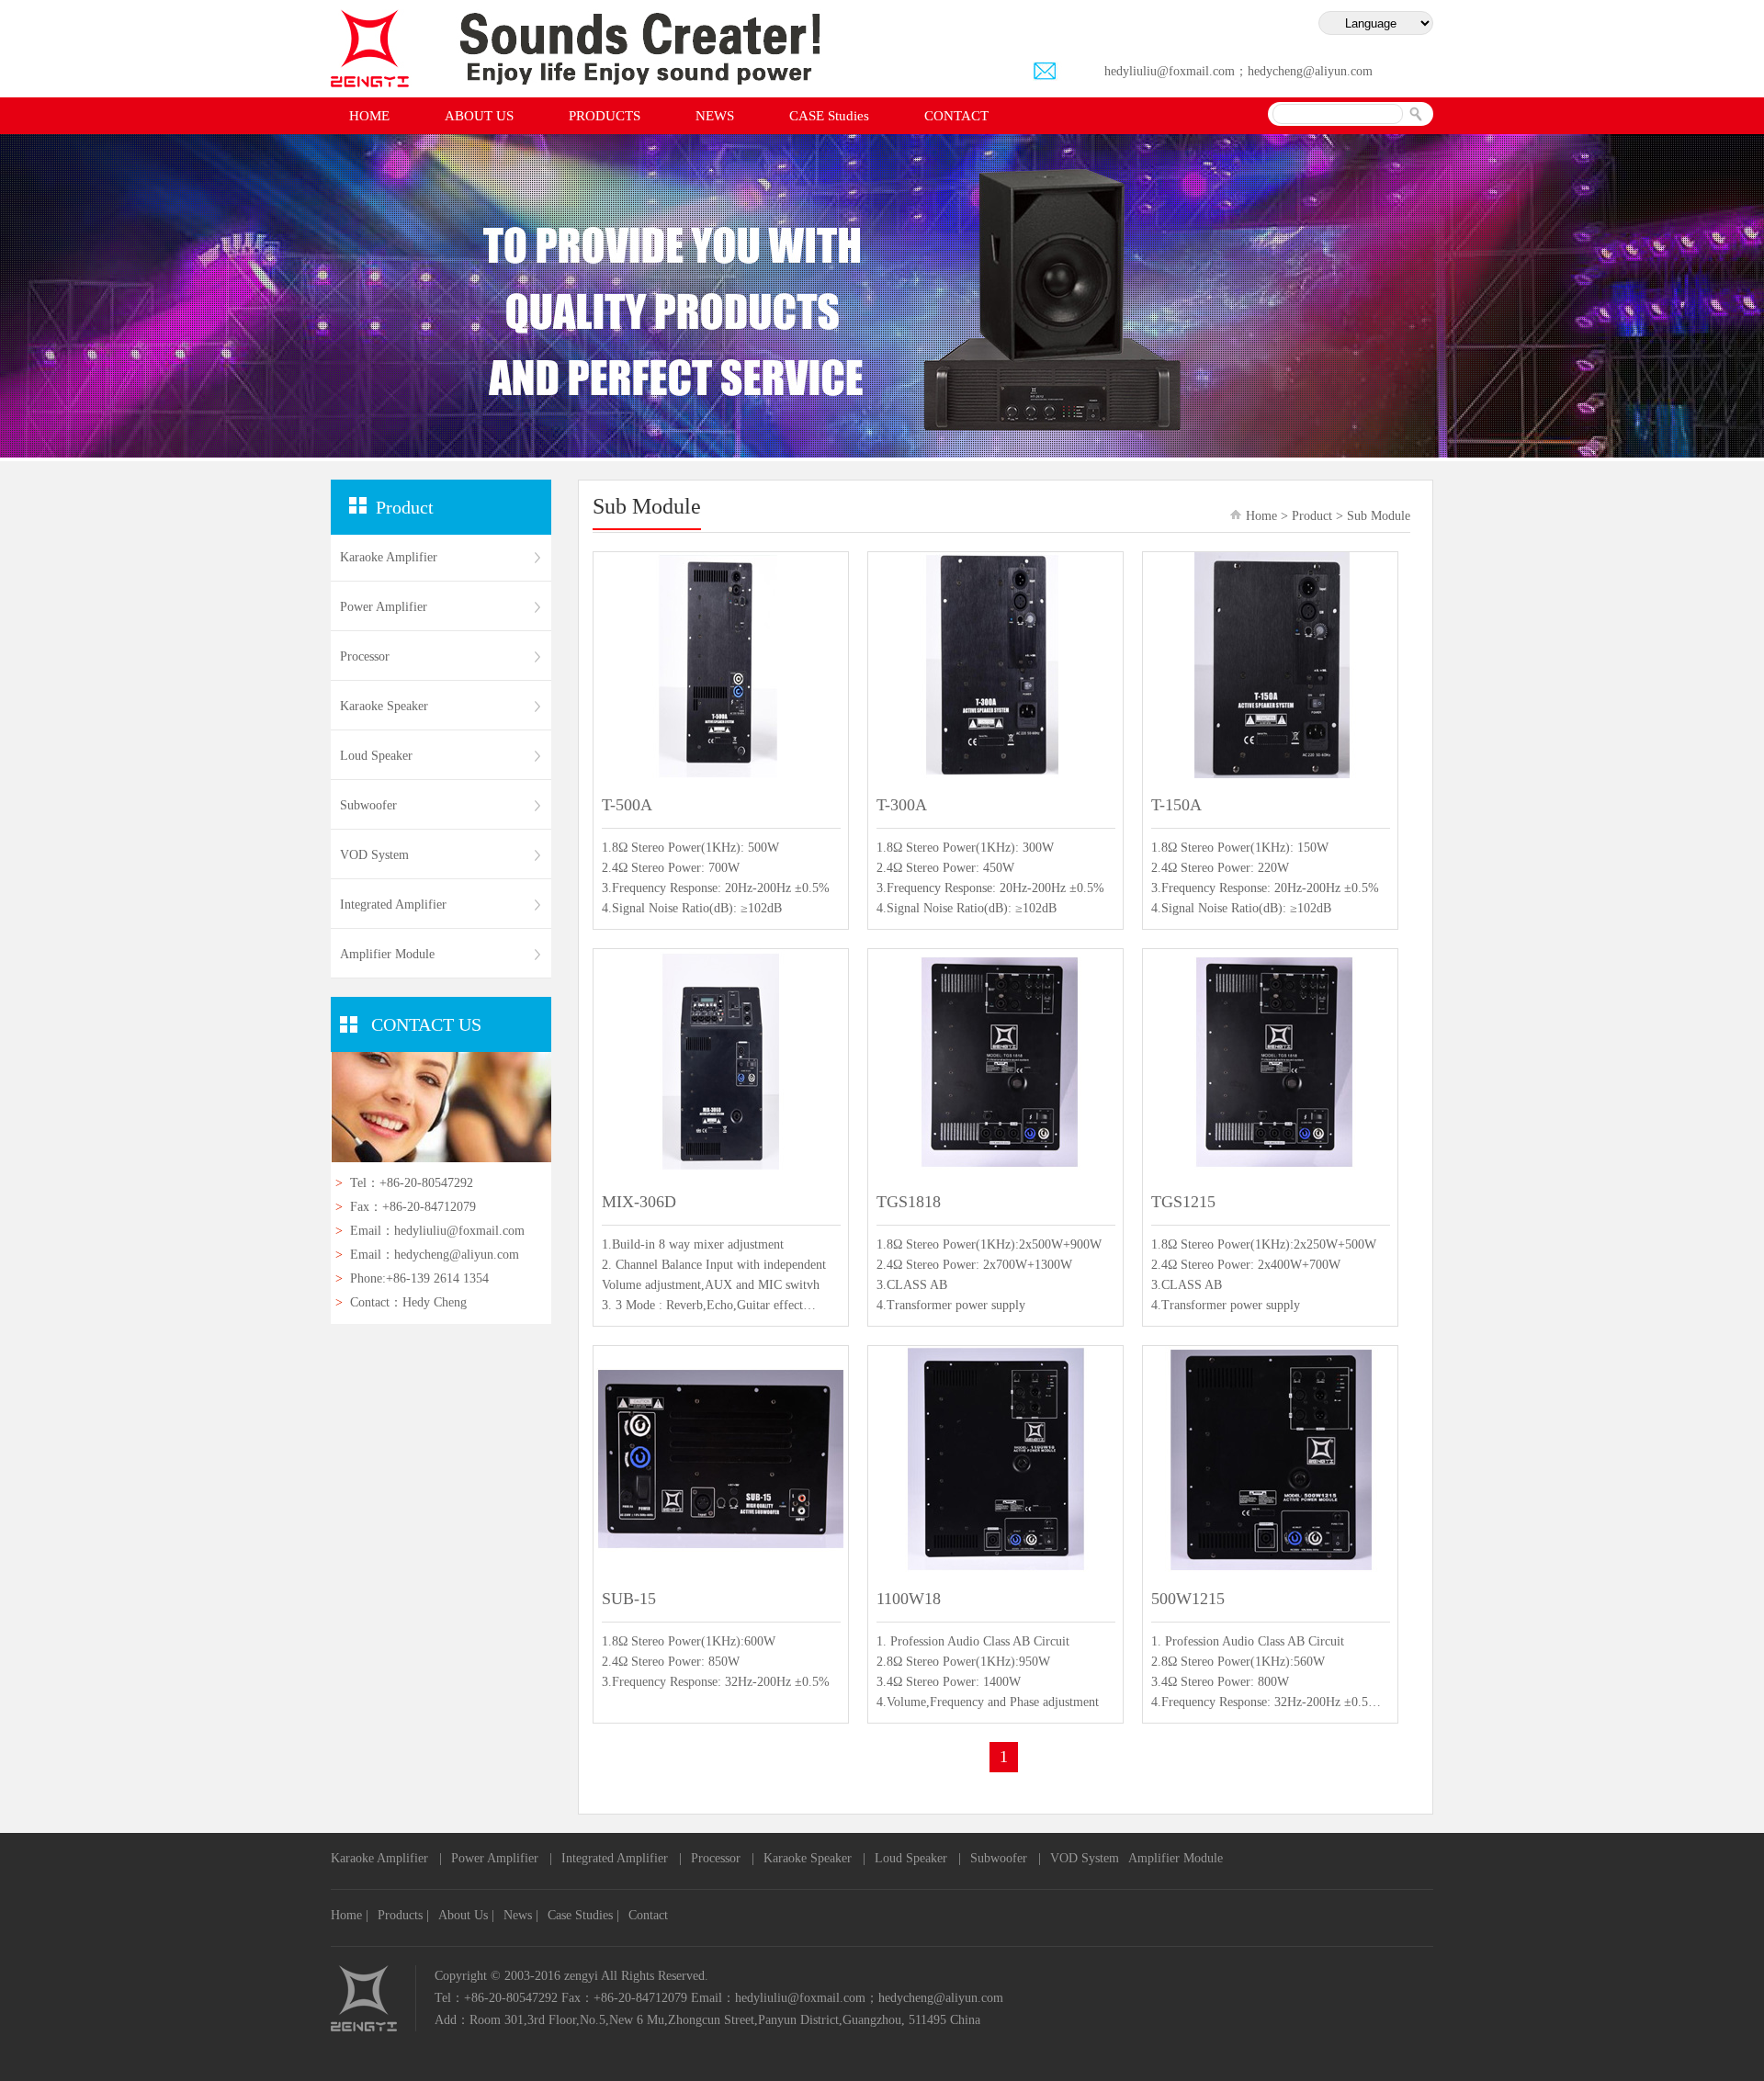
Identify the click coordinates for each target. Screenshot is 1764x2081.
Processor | (723, 1858)
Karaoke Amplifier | (386, 1858)
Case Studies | (583, 1915)
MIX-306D (639, 1202)
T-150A (1176, 805)
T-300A (902, 805)
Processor (365, 656)
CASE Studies (829, 116)
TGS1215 (1183, 1202)
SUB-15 (629, 1599)
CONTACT (956, 116)
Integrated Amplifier (393, 905)
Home (1261, 516)
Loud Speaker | (918, 1858)
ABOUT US (479, 116)
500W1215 (1188, 1599)
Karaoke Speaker (384, 706)
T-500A (627, 805)
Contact (648, 1915)
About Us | (466, 1915)
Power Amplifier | (502, 1858)
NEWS (715, 116)
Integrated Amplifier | (622, 1858)
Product (1312, 516)
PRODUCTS (605, 116)
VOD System (374, 855)
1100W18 (909, 1599)
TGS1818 (909, 1202)
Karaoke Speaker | (814, 1858)
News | (521, 1915)
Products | (403, 1915)
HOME (369, 116)
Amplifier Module (1176, 1858)
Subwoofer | (1006, 1858)
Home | (350, 1915)
